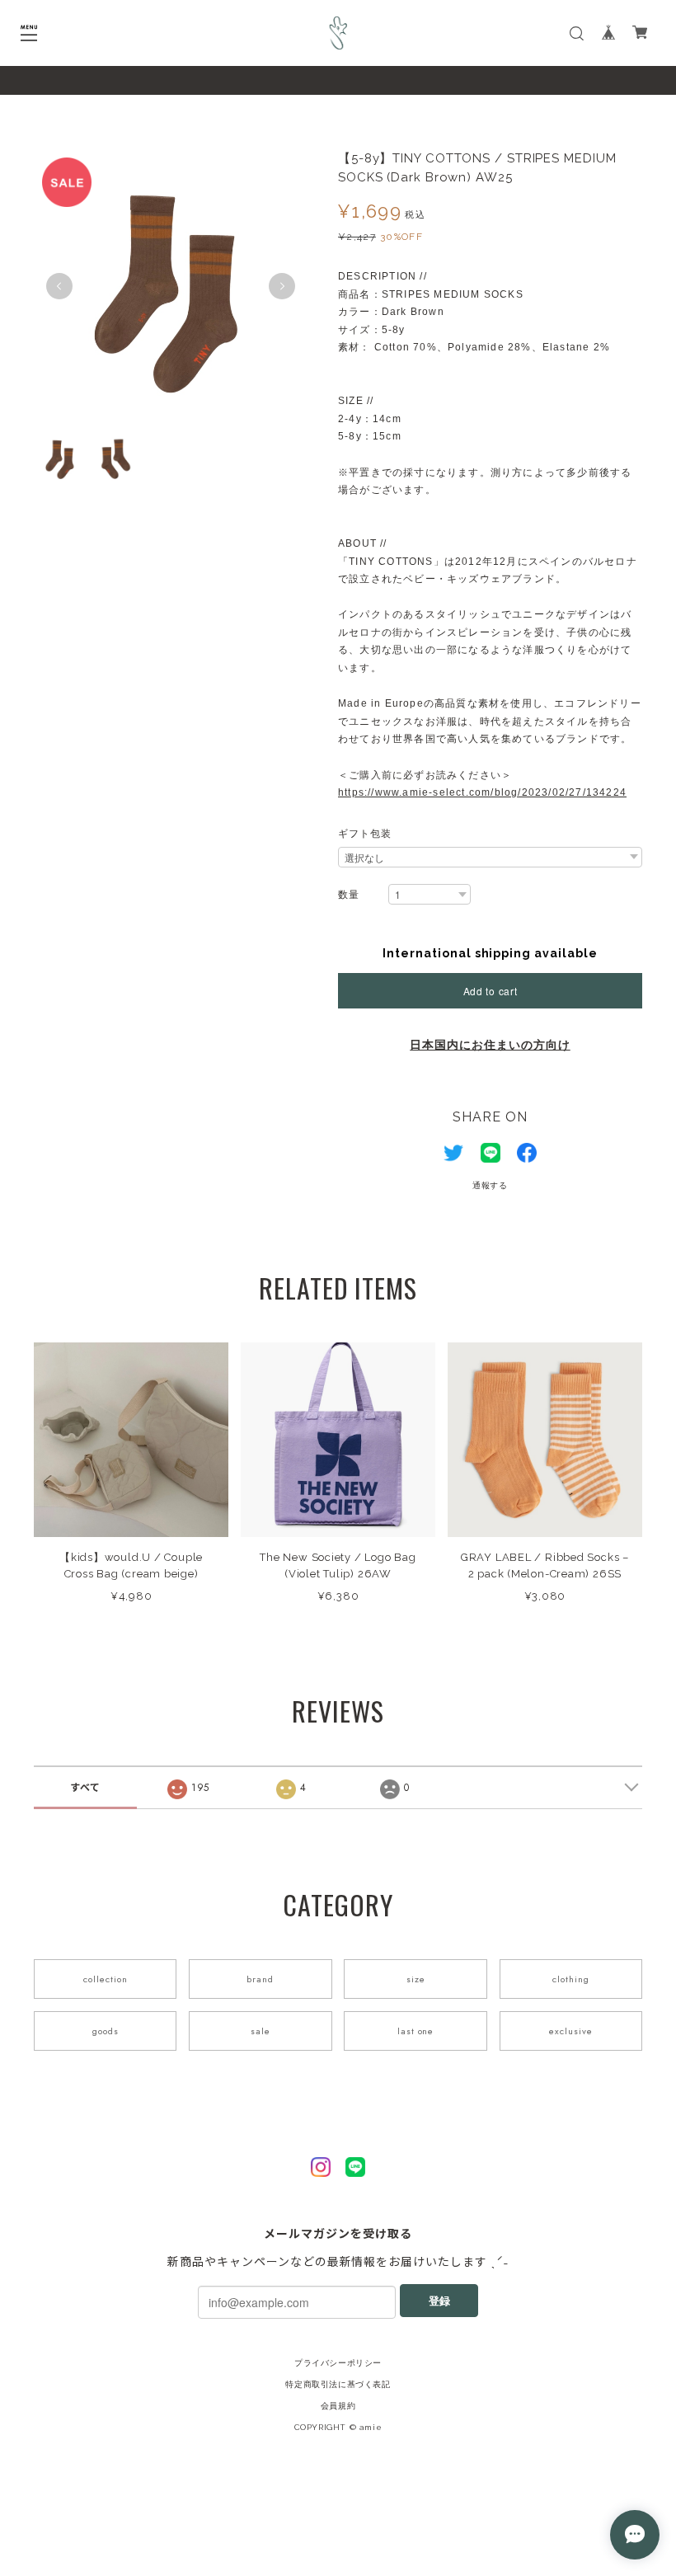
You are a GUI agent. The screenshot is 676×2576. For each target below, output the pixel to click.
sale (261, 2031)
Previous (59, 286)
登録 (439, 2300)
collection (106, 1979)
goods (106, 2031)
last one (416, 2031)
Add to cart (491, 991)
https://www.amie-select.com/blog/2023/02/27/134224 (482, 792)
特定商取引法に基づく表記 (338, 2384)
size (416, 1979)
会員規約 (338, 2406)
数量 (349, 895)
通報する (491, 1185)
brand (260, 1979)
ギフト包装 (365, 834)
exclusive (571, 2031)
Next (282, 286)
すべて (86, 1788)
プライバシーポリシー (338, 2363)
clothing (571, 1979)
